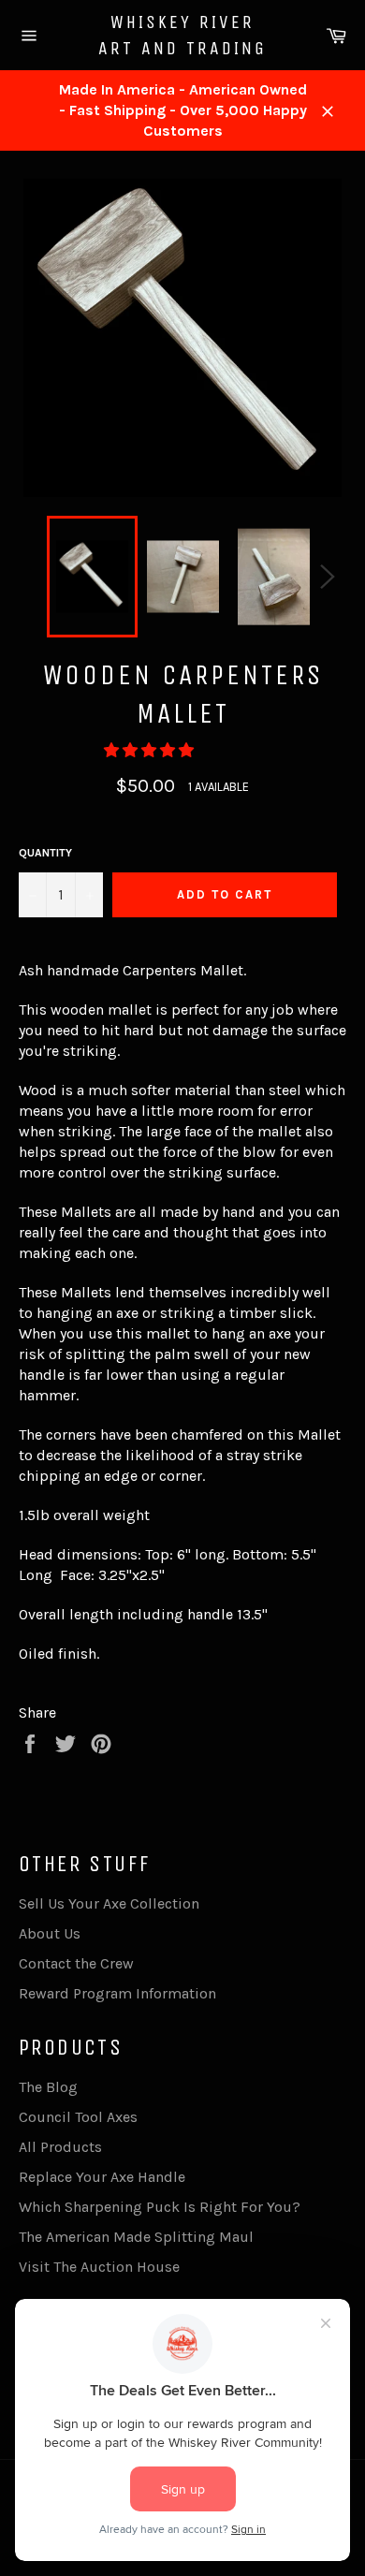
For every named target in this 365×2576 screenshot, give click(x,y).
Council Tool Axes (78, 2117)
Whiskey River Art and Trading (182, 35)
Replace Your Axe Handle (102, 2177)
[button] (151, 750)
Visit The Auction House (99, 2267)
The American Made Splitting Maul (136, 2237)
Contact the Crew (76, 1963)
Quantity (45, 853)
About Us (50, 1933)
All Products (60, 2147)
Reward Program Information (117, 1993)
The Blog (48, 2087)
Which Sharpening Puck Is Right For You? (160, 2207)
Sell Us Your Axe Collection (109, 1903)
